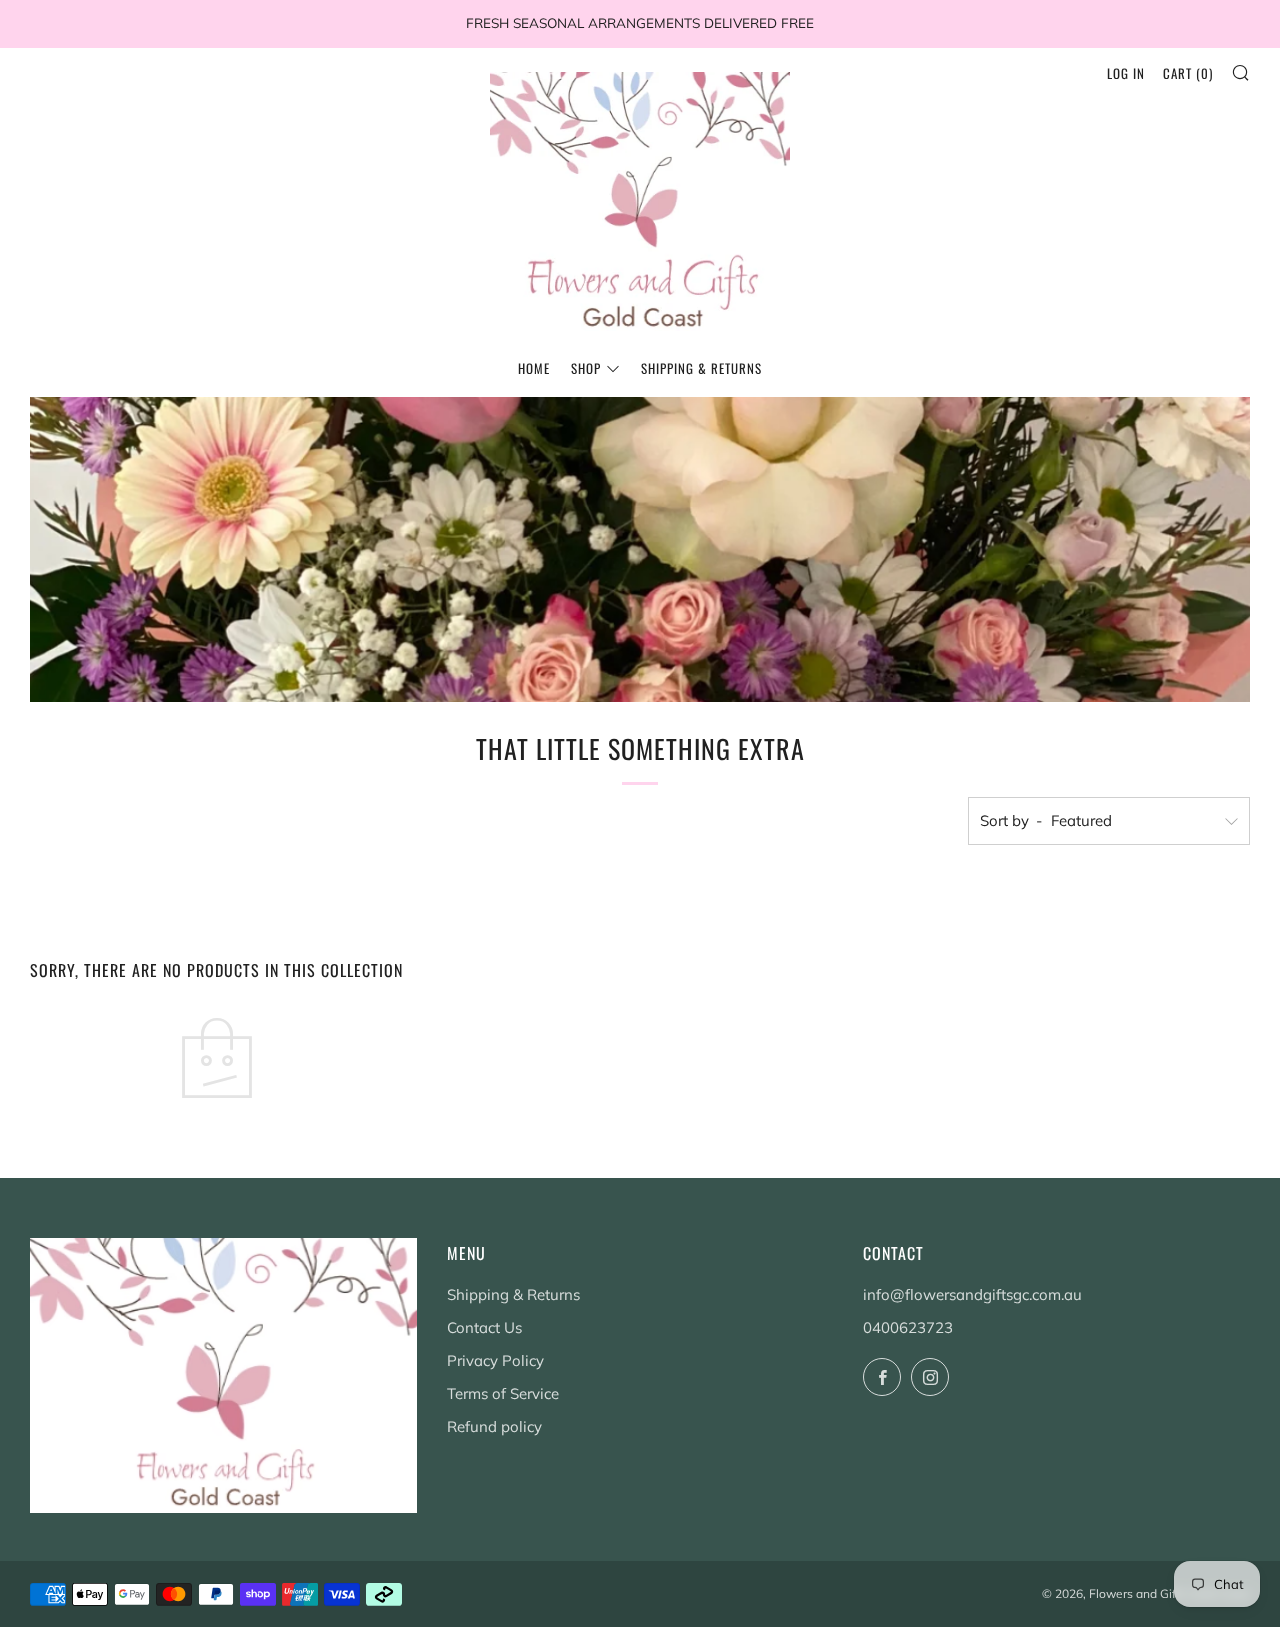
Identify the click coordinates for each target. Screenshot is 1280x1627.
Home (534, 368)
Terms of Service (503, 1393)
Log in (1126, 73)
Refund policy (494, 1426)
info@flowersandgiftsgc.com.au (972, 1294)
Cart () (1188, 73)
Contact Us (484, 1327)
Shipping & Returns (701, 368)
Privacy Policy (495, 1360)
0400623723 (908, 1327)
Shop (586, 368)
